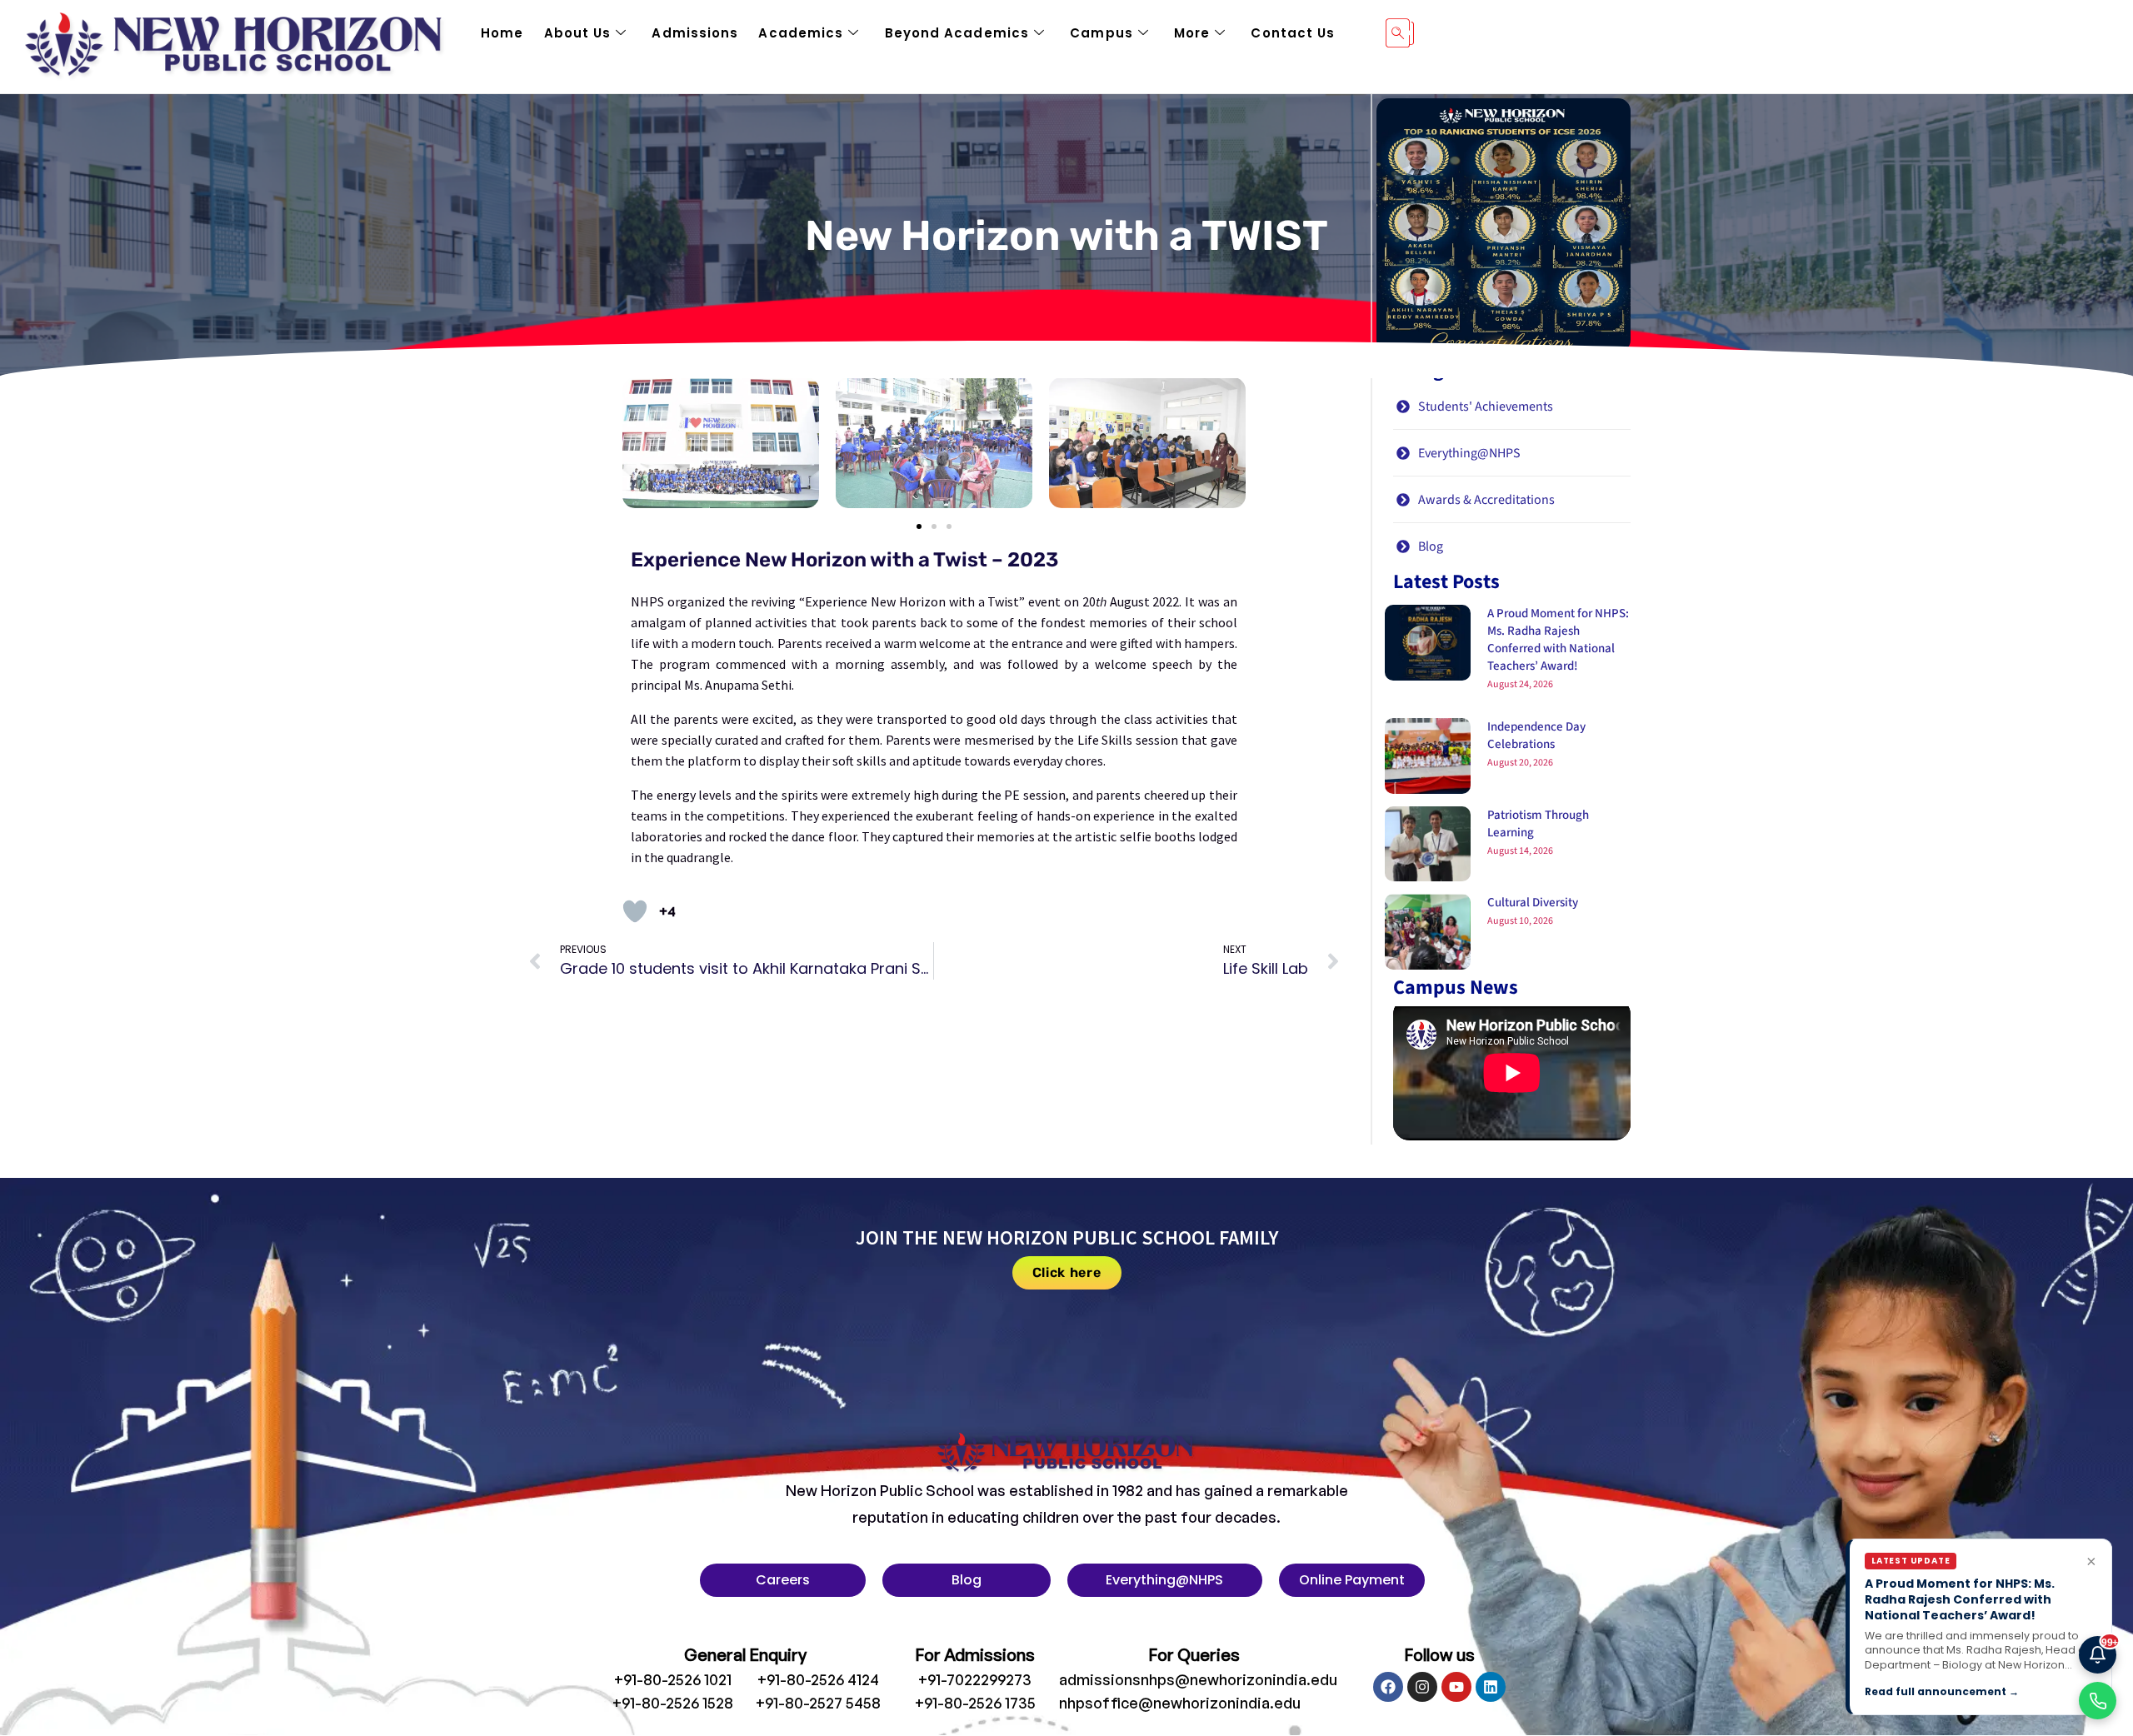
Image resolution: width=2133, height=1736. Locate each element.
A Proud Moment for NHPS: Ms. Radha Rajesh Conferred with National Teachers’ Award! (1558, 640)
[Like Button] (635, 911)
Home (502, 33)
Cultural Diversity (1533, 903)
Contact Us (1293, 33)
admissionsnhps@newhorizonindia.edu (1198, 1679)
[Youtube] (1456, 1687)
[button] (919, 526)
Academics (801, 33)
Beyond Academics (957, 33)
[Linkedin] (1491, 1687)
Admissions (695, 33)
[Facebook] (1388, 1687)
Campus (1101, 33)
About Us (578, 33)
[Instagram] (1422, 1687)
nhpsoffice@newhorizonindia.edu (1180, 1703)
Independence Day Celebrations (1536, 736)
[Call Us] (2098, 1701)
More (1192, 33)
